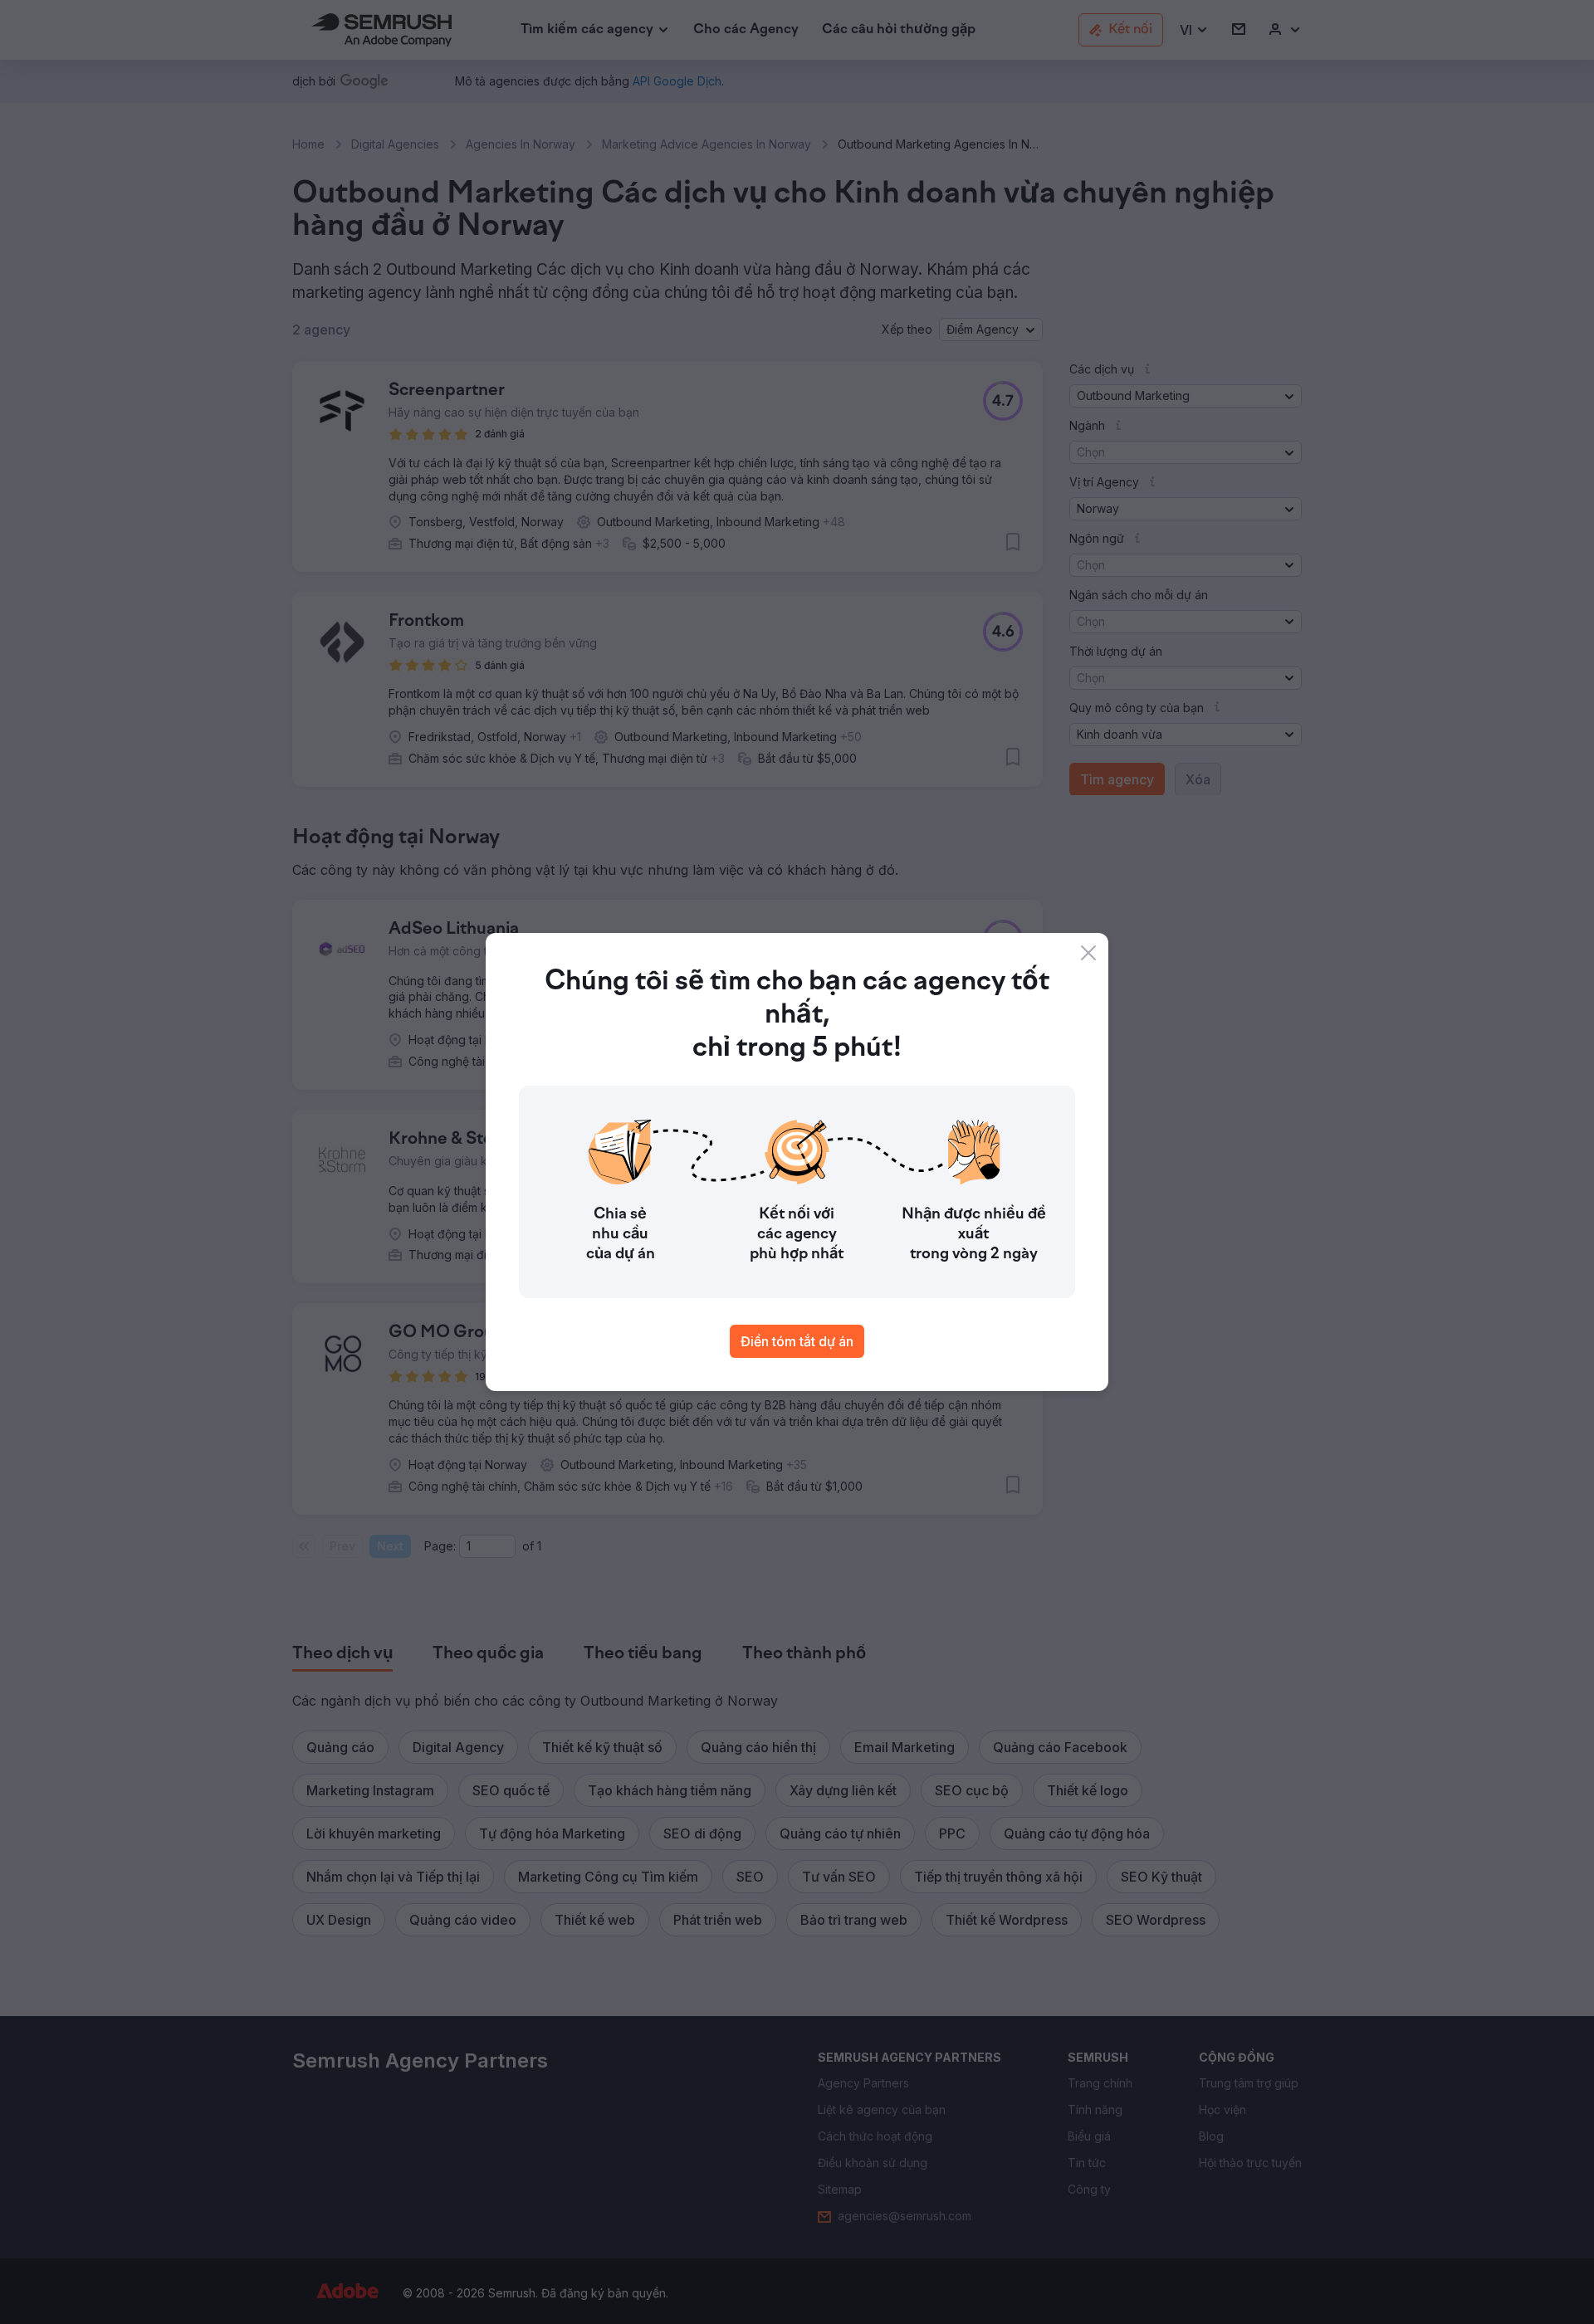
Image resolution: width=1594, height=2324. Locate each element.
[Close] (1088, 953)
